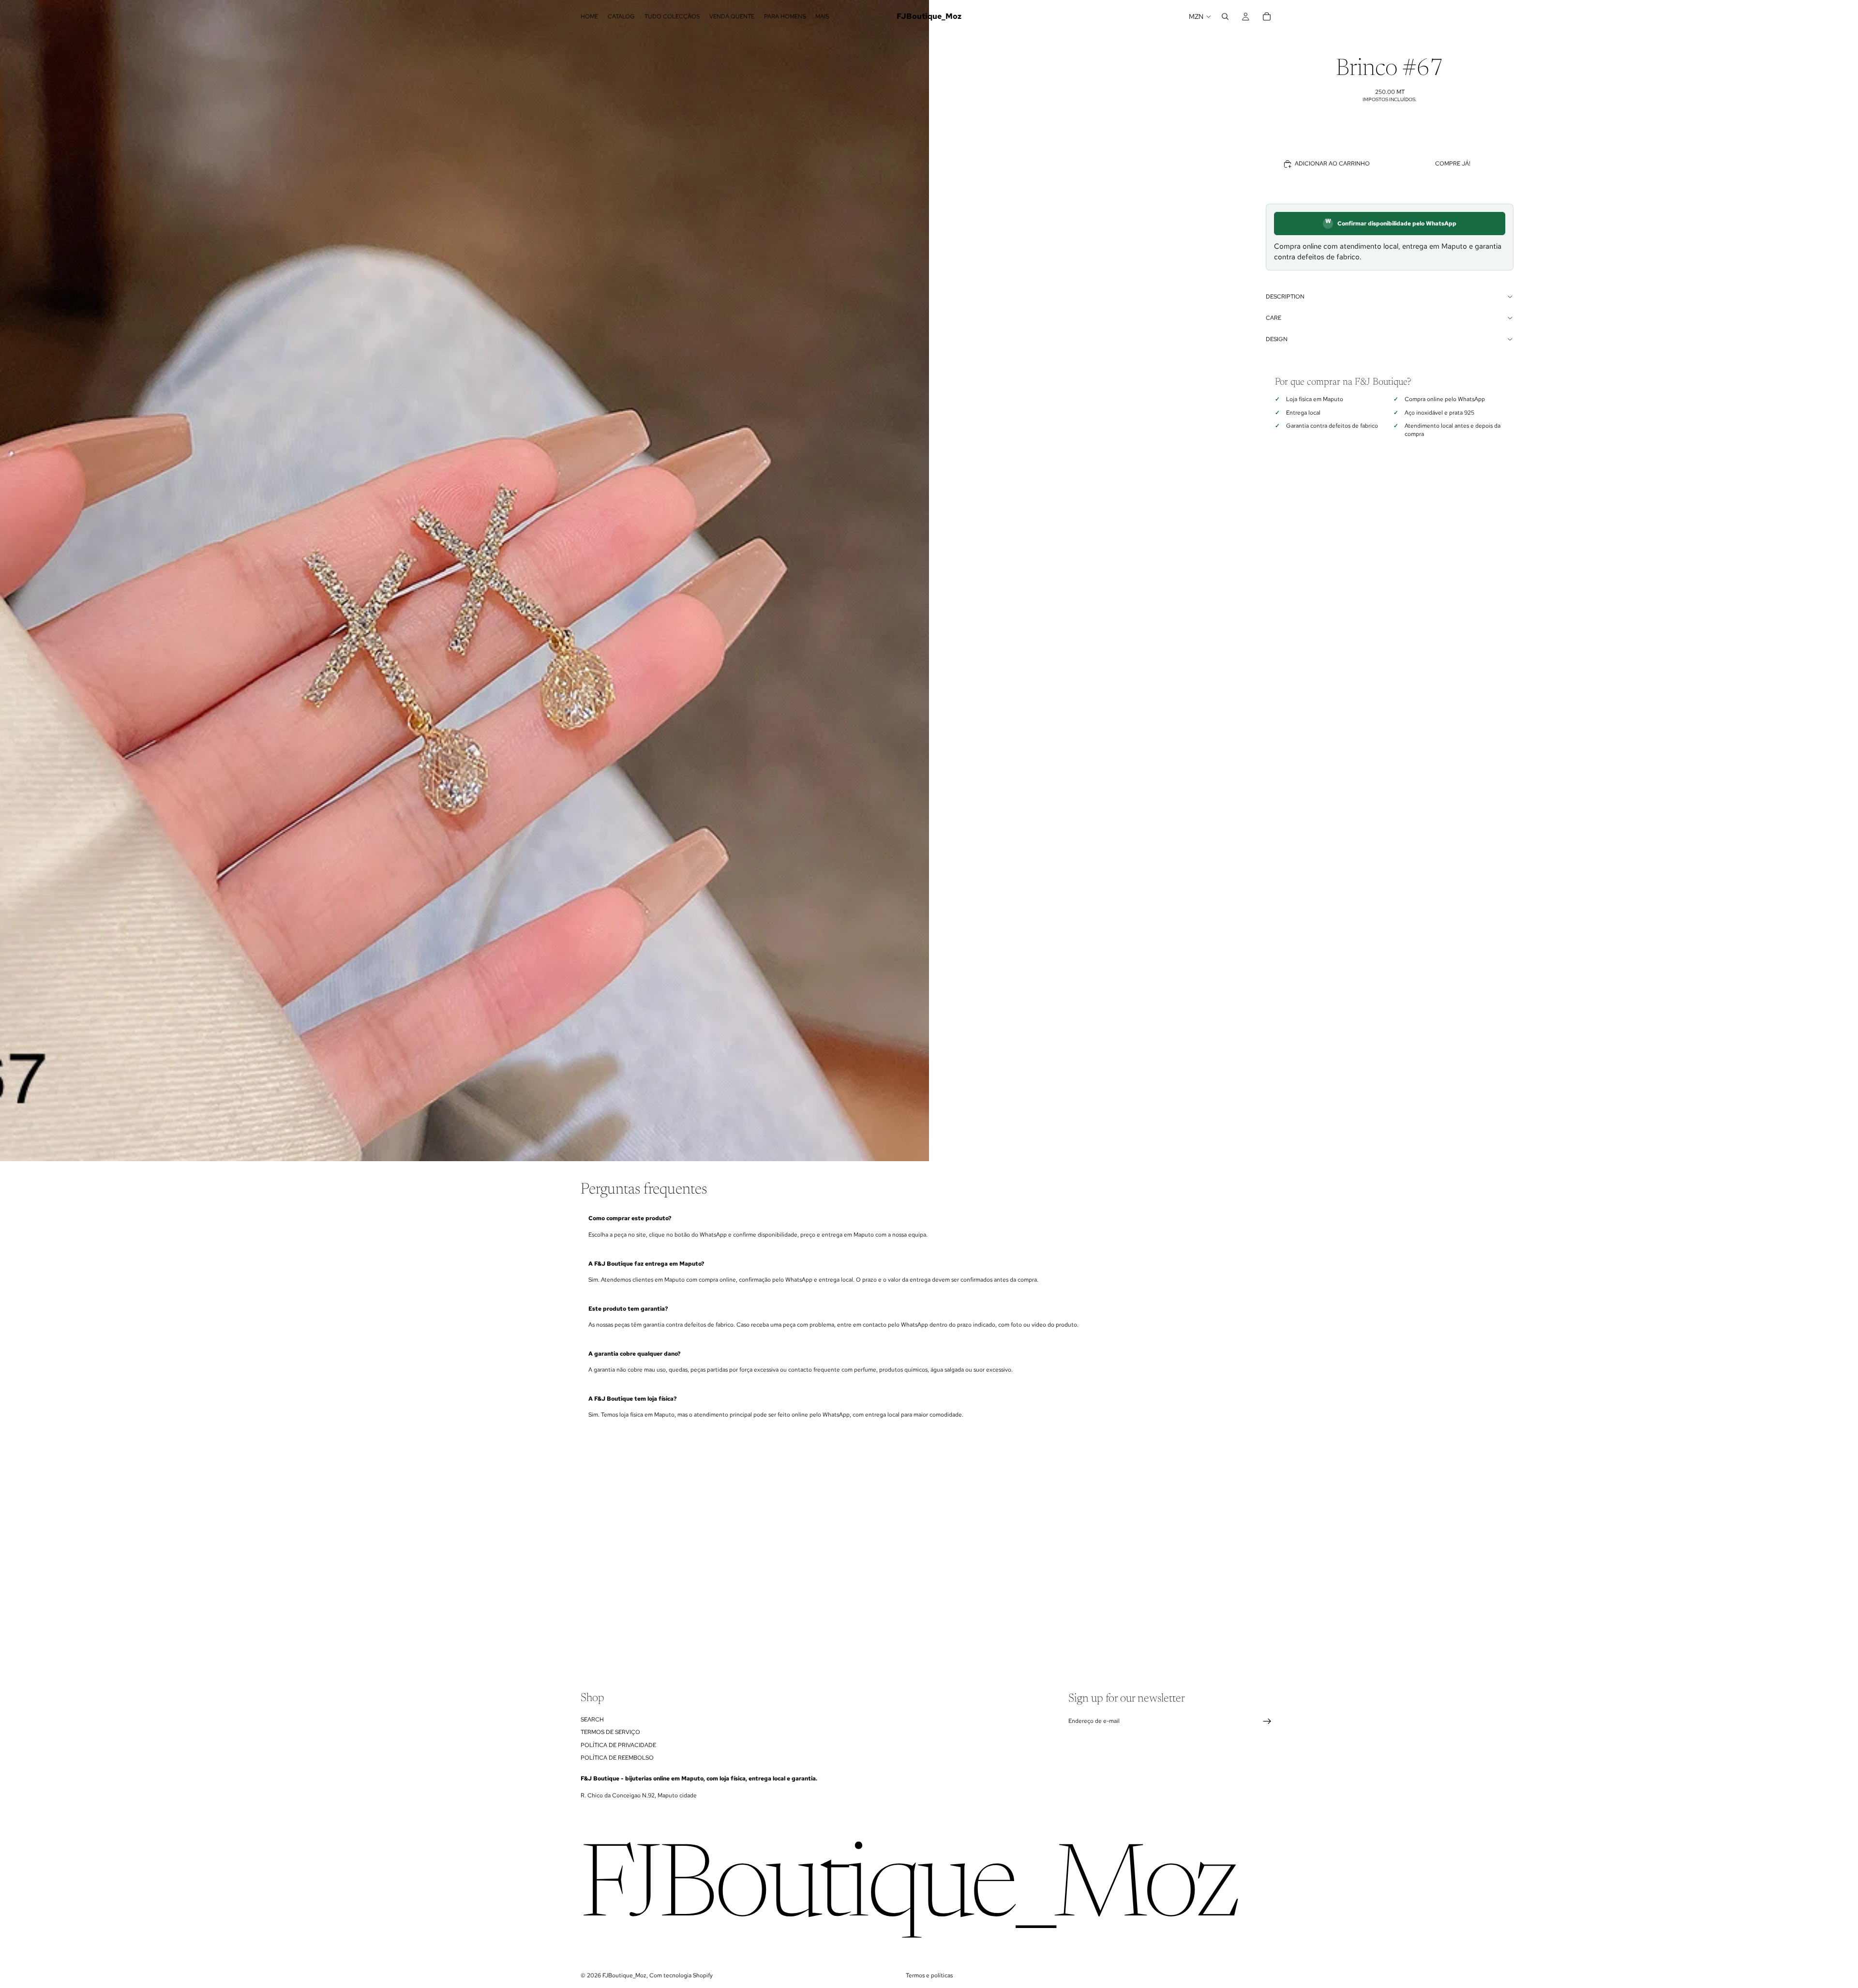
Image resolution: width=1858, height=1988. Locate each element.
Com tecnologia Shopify (681, 1975)
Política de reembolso (617, 1758)
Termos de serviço (610, 1732)
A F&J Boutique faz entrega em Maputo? (646, 1264)
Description (1285, 297)
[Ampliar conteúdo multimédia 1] (464, 581)
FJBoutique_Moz (624, 1975)
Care (1274, 318)
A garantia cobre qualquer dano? (634, 1354)
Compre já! (1453, 164)
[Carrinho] (1267, 16)
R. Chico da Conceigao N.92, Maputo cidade (639, 1795)
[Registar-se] (1267, 1721)
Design (1277, 339)
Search (592, 1719)
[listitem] (822, 16)
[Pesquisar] (1225, 16)
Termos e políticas (929, 1975)
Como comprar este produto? (630, 1218)
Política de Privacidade (618, 1745)
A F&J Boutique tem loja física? (632, 1399)
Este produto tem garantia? (628, 1309)
